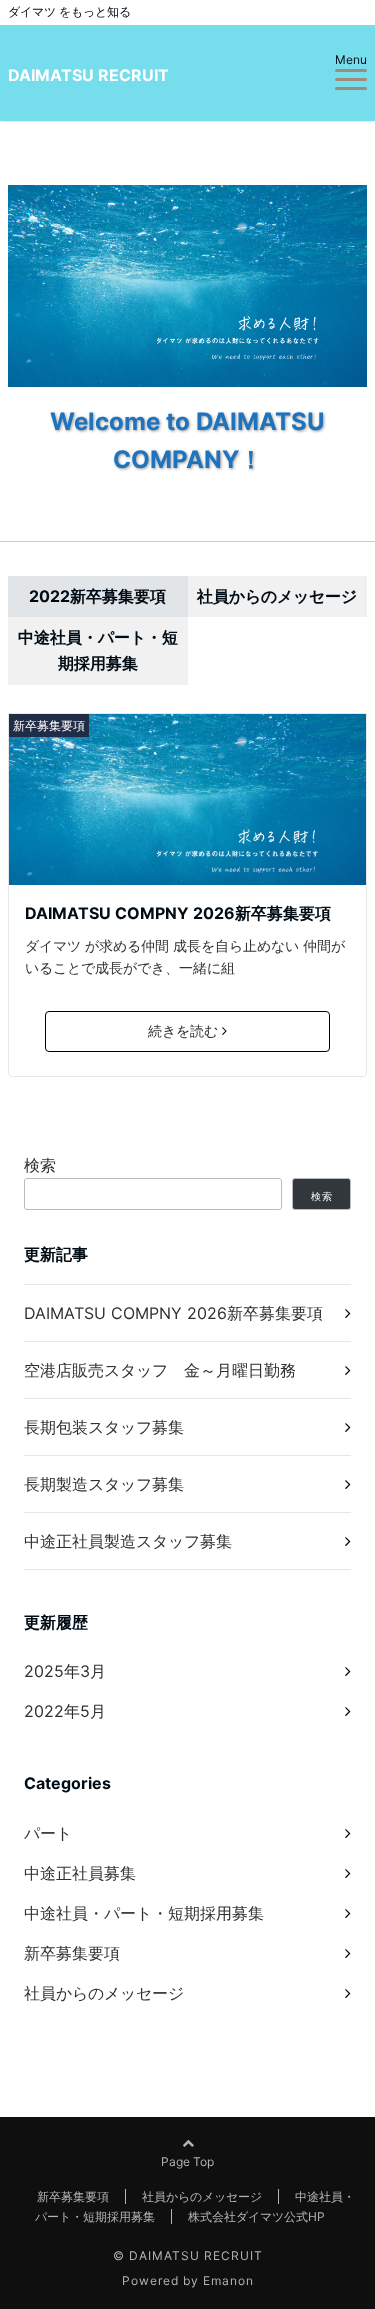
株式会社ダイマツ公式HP (256, 2216)
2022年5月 (65, 1711)
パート (48, 1833)
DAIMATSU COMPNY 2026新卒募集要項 (178, 913)
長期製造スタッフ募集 (104, 1484)
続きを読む (183, 1030)
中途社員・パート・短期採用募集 (144, 1913)
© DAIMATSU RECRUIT (188, 2255)
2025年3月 (65, 1671)
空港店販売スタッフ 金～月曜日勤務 (160, 1370)
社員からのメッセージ (104, 1993)
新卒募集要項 (49, 725)
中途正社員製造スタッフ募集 (128, 1541)
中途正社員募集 (80, 1873)
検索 (40, 1165)
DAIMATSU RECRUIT (88, 75)
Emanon (228, 2280)
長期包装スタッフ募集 (104, 1427)
